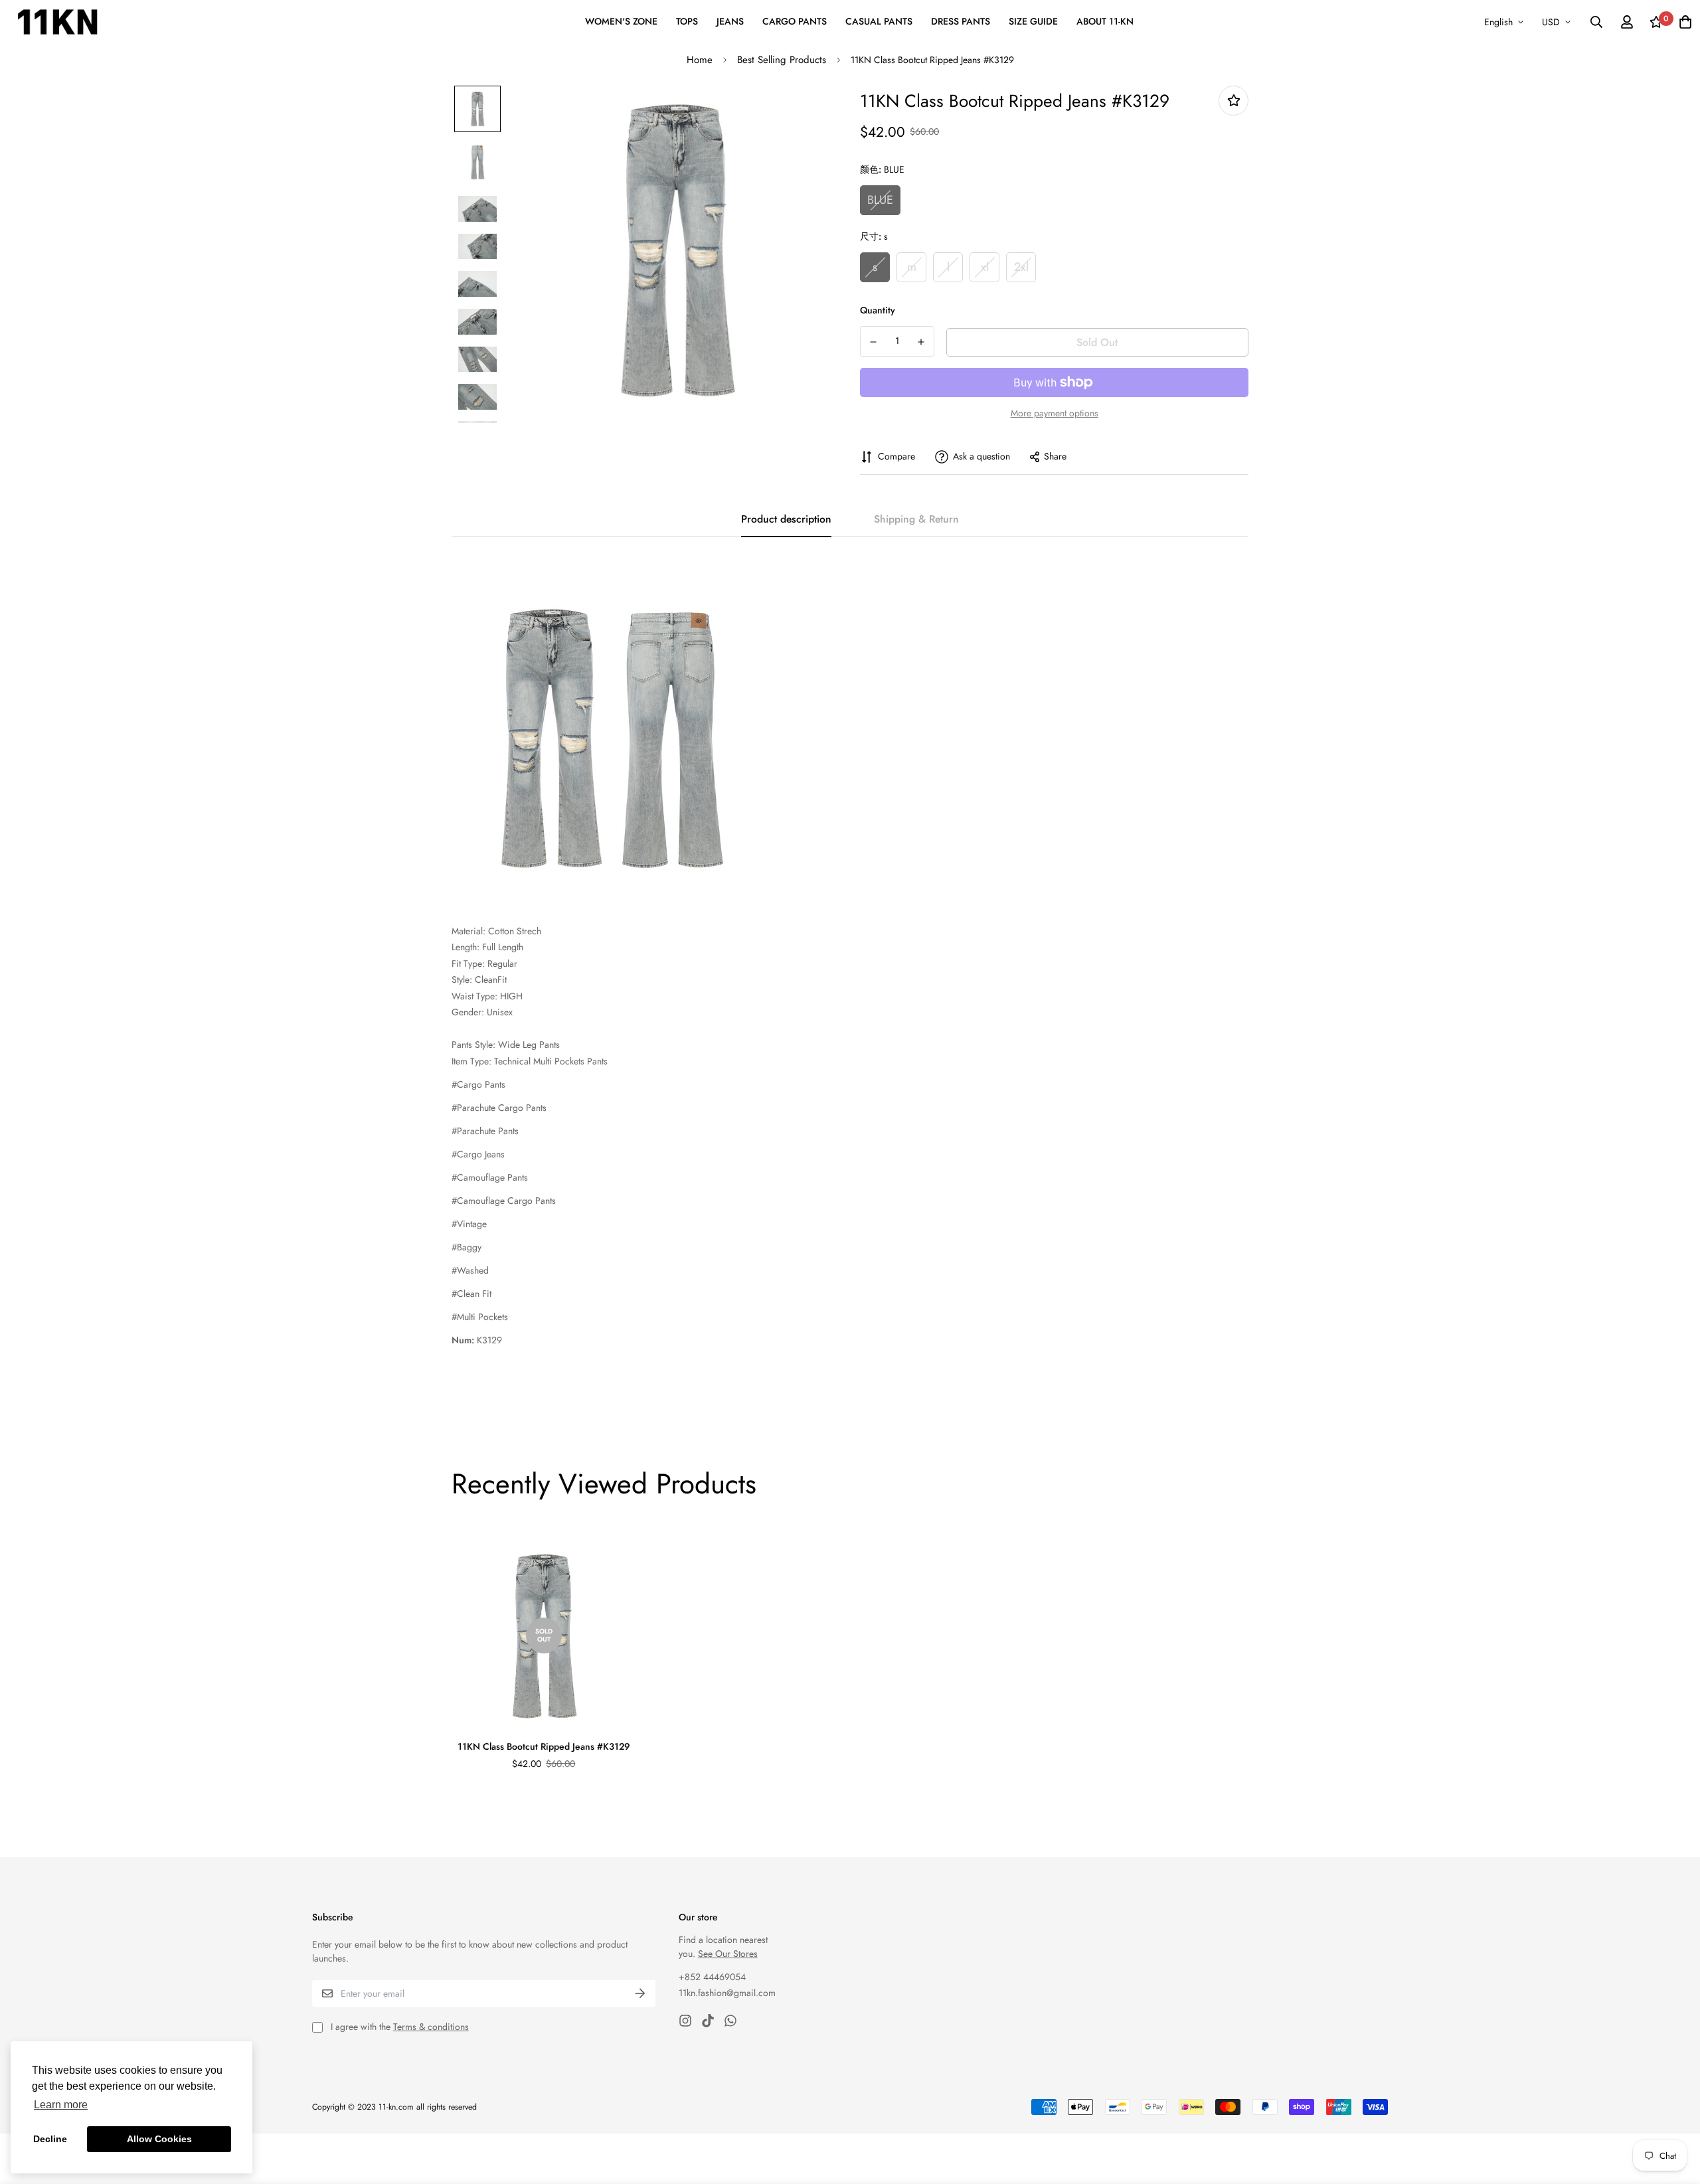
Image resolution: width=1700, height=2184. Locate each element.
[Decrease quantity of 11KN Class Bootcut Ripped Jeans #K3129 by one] (873, 342)
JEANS (730, 21)
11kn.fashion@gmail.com (727, 1993)
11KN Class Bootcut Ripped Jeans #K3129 (544, 1746)
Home (700, 60)
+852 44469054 (712, 1977)
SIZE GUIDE (1033, 21)
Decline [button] (50, 2139)
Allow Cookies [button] (159, 2139)
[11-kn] (57, 22)
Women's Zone (621, 21)
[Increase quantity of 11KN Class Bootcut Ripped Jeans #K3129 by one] (922, 342)
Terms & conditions (431, 2027)
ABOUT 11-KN (1105, 21)
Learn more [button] (61, 2105)
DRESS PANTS (961, 21)
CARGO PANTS (795, 21)
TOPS (687, 21)
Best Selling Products (782, 60)
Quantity (878, 310)
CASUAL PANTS (879, 21)
